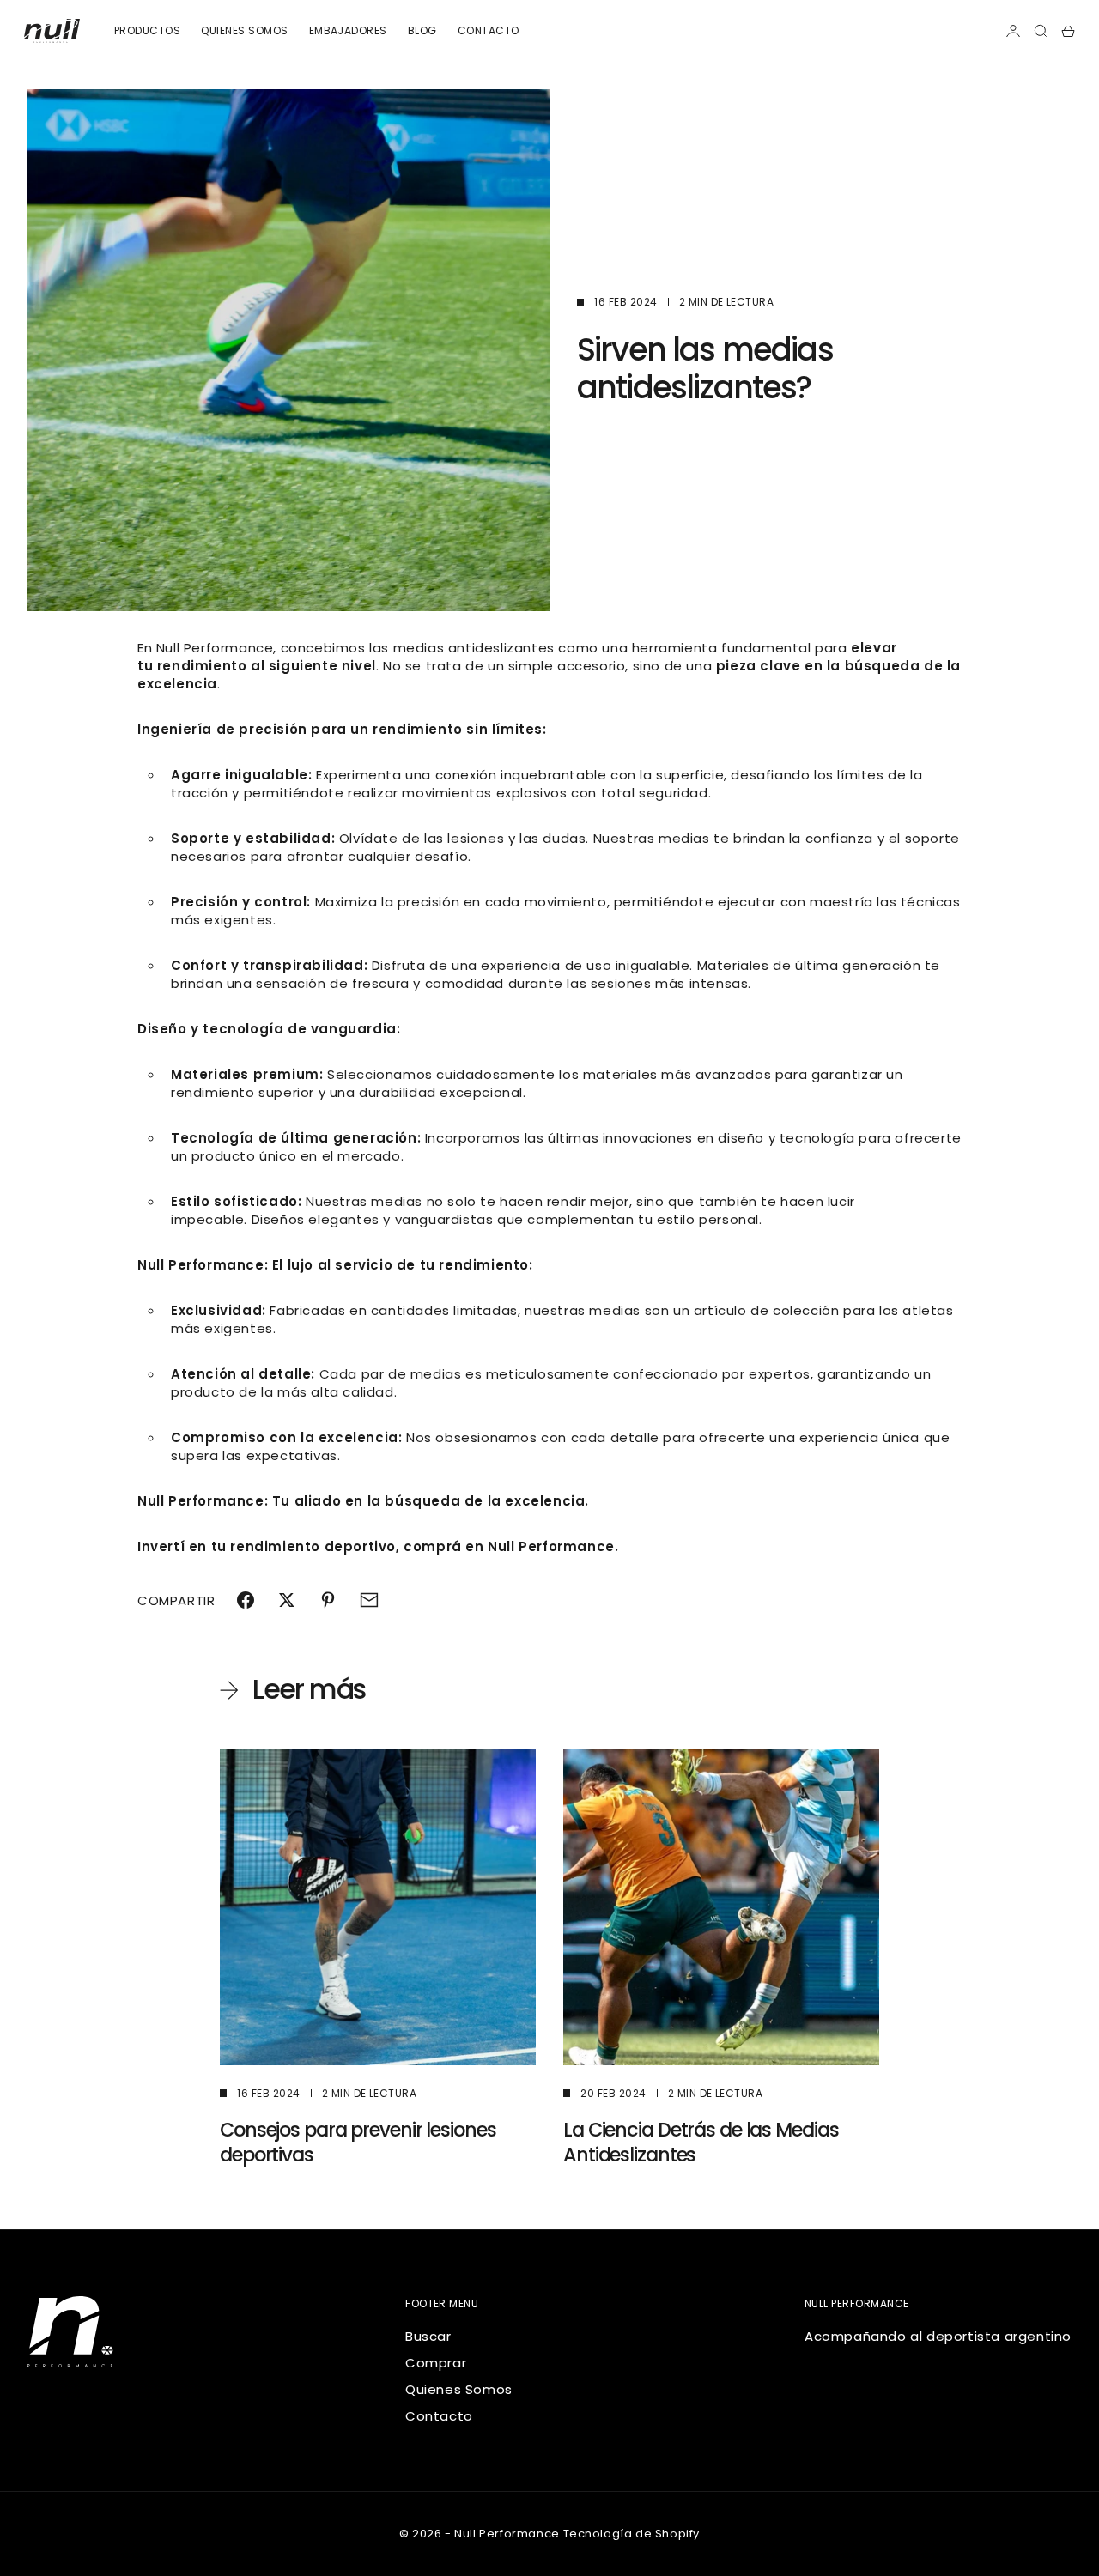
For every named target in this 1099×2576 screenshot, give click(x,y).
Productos (147, 30)
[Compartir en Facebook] (246, 1600)
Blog (422, 30)
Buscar (428, 2336)
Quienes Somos (459, 2389)
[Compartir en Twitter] (287, 1600)
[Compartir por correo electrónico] (369, 1600)
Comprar (436, 2363)
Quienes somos (244, 30)
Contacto (489, 30)
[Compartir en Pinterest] (328, 1600)
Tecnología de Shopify (632, 2534)
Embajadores (348, 30)
